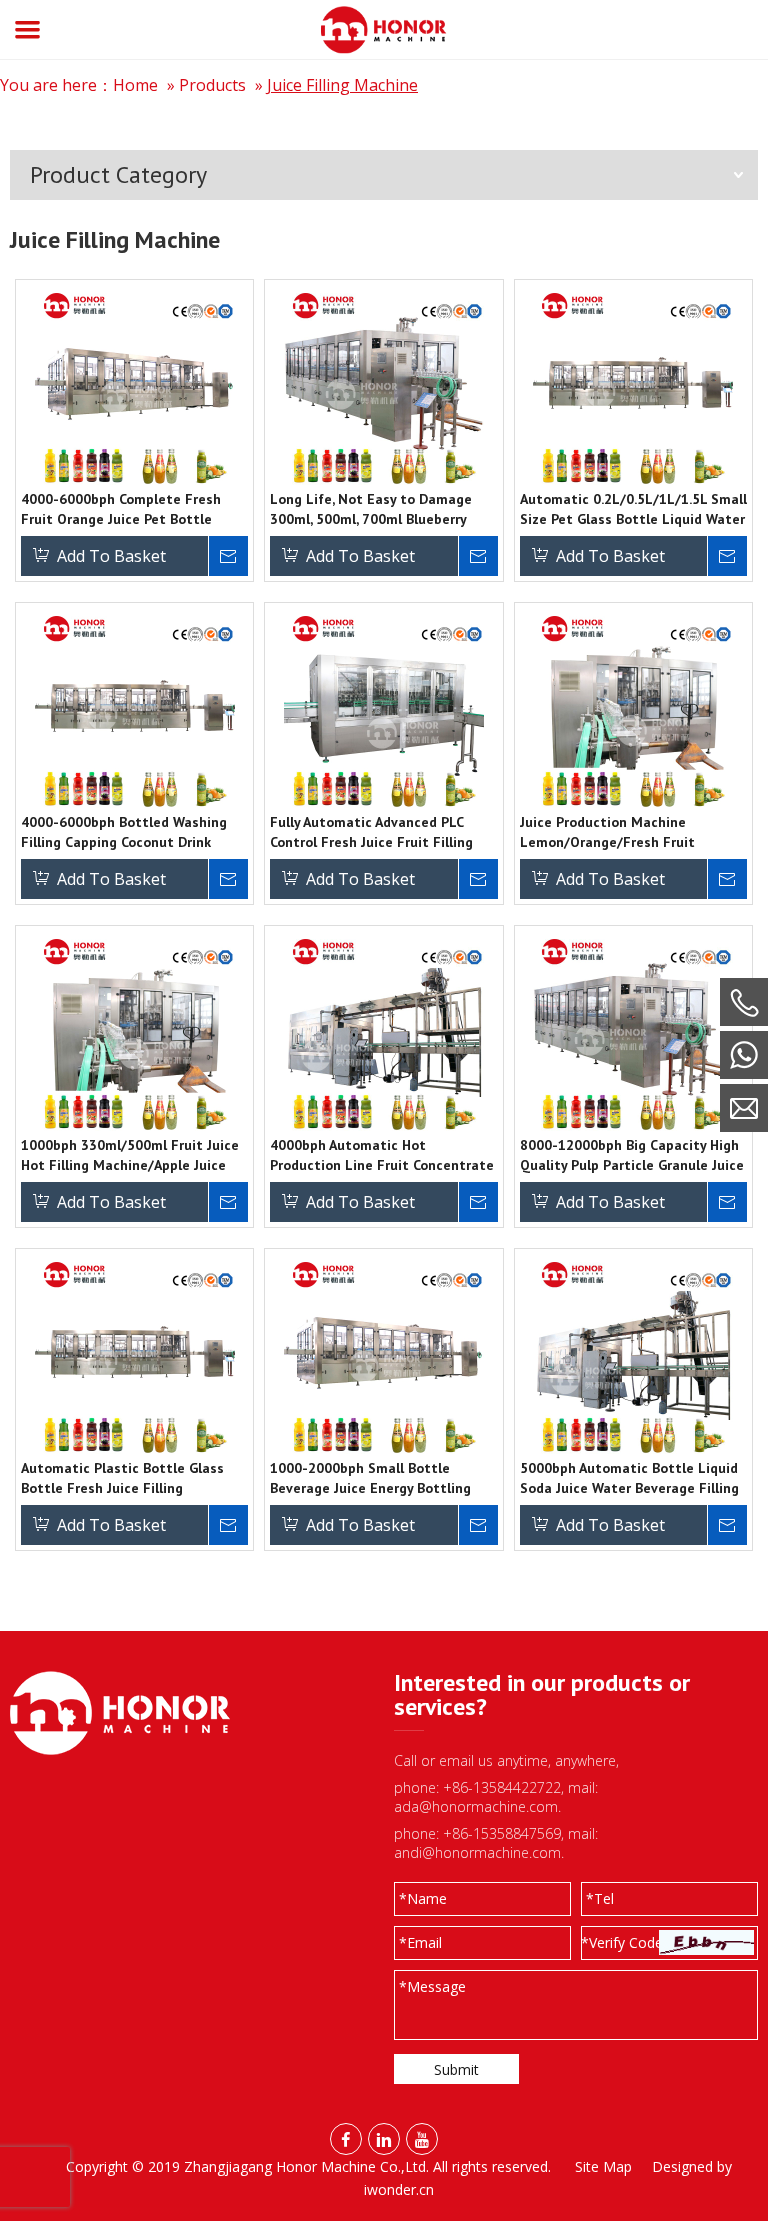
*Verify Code (622, 1942)
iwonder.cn (399, 2189)
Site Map (603, 2166)
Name (423, 1898)
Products (212, 85)
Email (420, 1942)
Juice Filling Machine (342, 85)
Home (135, 85)
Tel (600, 1898)
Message (432, 1986)
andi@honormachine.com (477, 1852)
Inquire (228, 556)
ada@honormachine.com (476, 1806)
